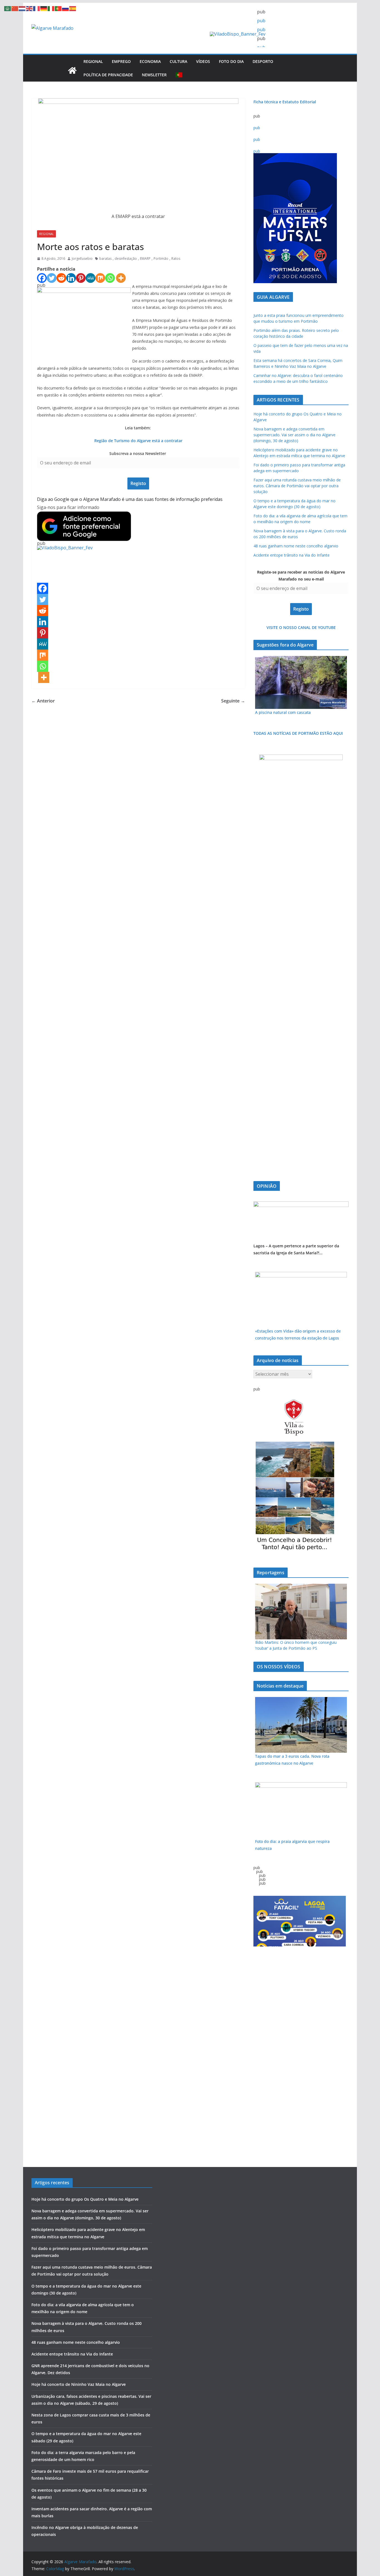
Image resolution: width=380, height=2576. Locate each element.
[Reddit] (61, 278)
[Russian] (66, 8)
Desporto (263, 61)
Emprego (121, 61)
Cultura (178, 61)
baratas (105, 259)
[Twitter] (52, 278)
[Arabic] (8, 8)
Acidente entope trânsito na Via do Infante (292, 555)
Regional (93, 61)
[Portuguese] (179, 75)
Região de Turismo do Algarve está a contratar (138, 441)
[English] (29, 8)
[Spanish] (73, 8)
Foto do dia (231, 61)
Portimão (161, 259)
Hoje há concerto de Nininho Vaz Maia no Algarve (79, 2384)
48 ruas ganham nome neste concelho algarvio (296, 546)
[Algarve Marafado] (72, 70)
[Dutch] (22, 8)
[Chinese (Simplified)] (15, 8)
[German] (44, 8)
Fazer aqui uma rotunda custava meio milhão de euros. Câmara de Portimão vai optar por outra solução (297, 486)
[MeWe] (91, 278)
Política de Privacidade (108, 75)
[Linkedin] (71, 278)
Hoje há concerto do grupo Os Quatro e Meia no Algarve (85, 2199)
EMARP (145, 259)
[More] (121, 278)
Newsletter (154, 75)
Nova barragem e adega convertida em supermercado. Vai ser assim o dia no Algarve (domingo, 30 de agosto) (294, 435)
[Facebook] (42, 278)
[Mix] (100, 278)
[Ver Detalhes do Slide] (301, 1204)
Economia (150, 61)
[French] (37, 8)
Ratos (176, 259)
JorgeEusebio (82, 259)
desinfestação (126, 259)
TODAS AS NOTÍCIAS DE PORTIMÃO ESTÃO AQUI (298, 733)
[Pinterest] (81, 278)
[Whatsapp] (110, 278)
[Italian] (51, 8)
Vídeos (203, 61)
